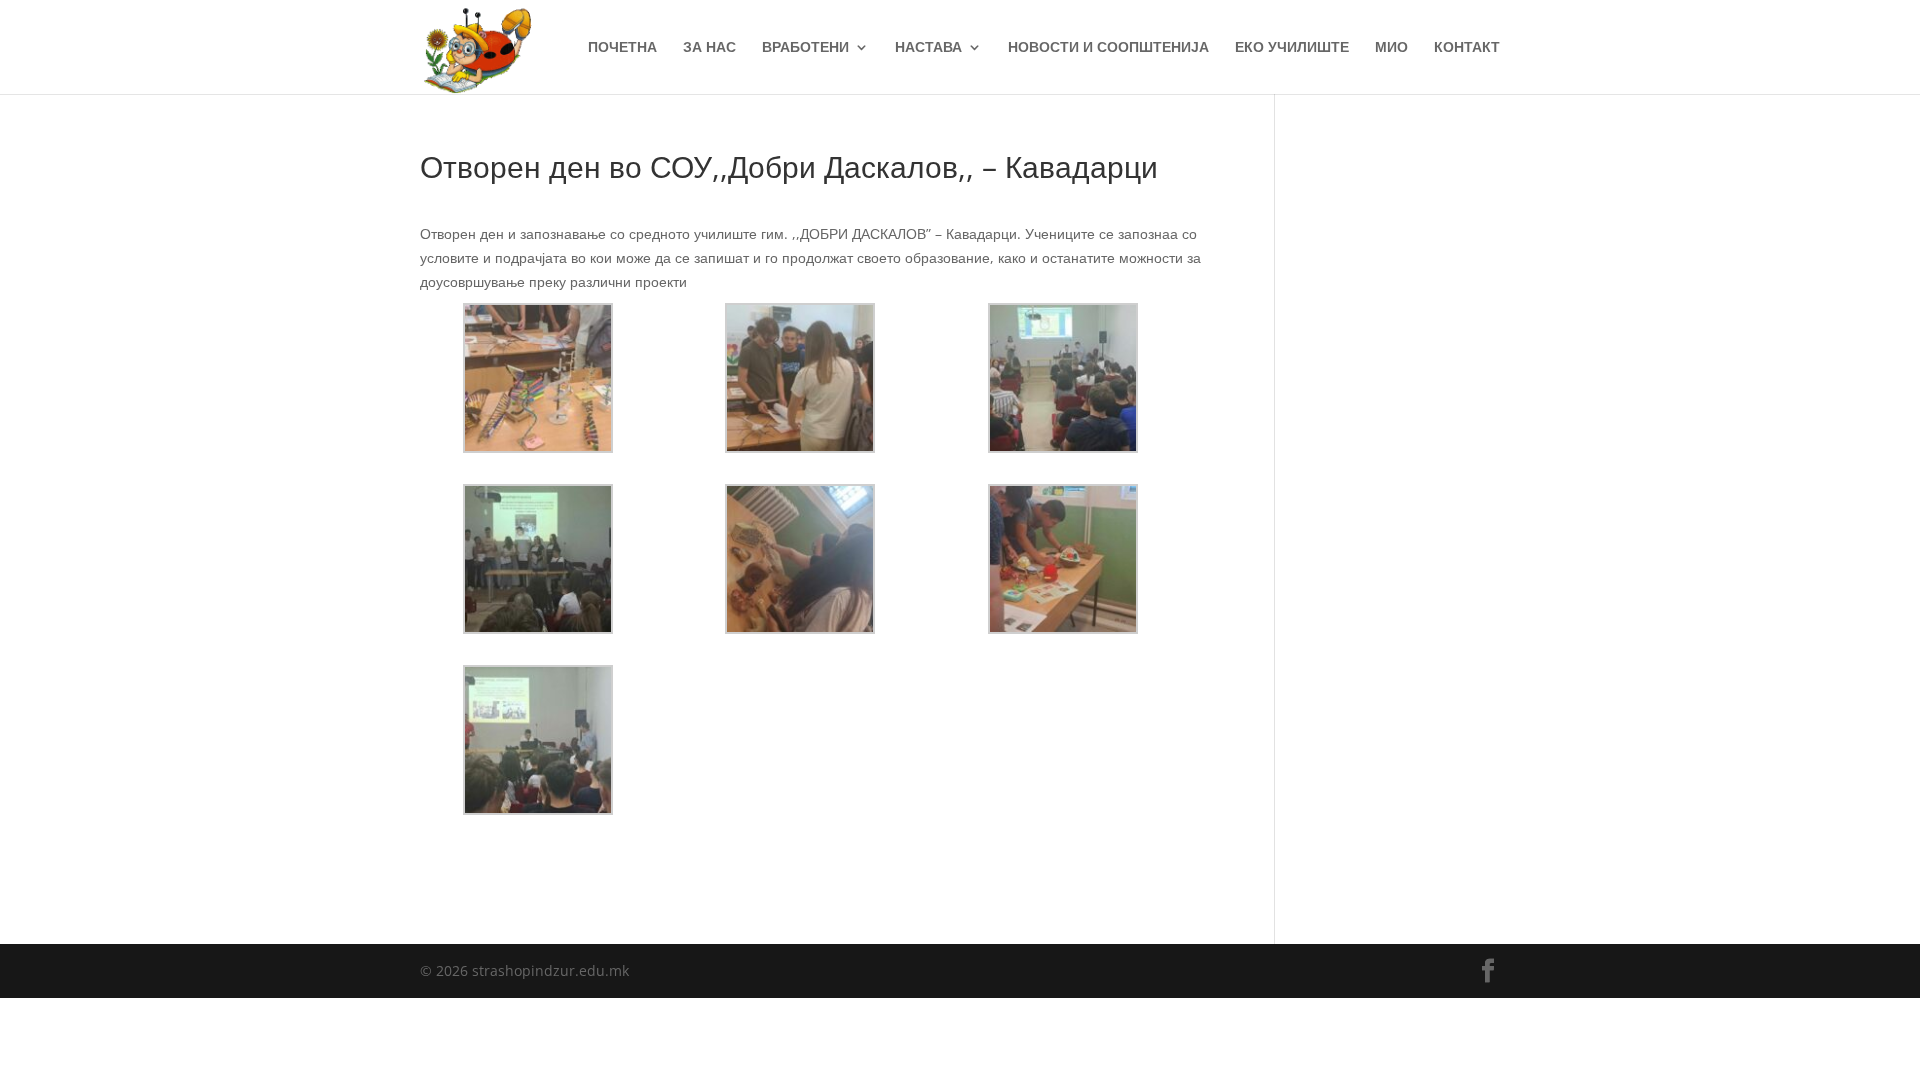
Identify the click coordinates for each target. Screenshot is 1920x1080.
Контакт (1467, 48)
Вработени (805, 48)
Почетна (622, 48)
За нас (709, 48)
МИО (1391, 48)
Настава (928, 48)
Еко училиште (1292, 48)
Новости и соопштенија (1108, 48)
